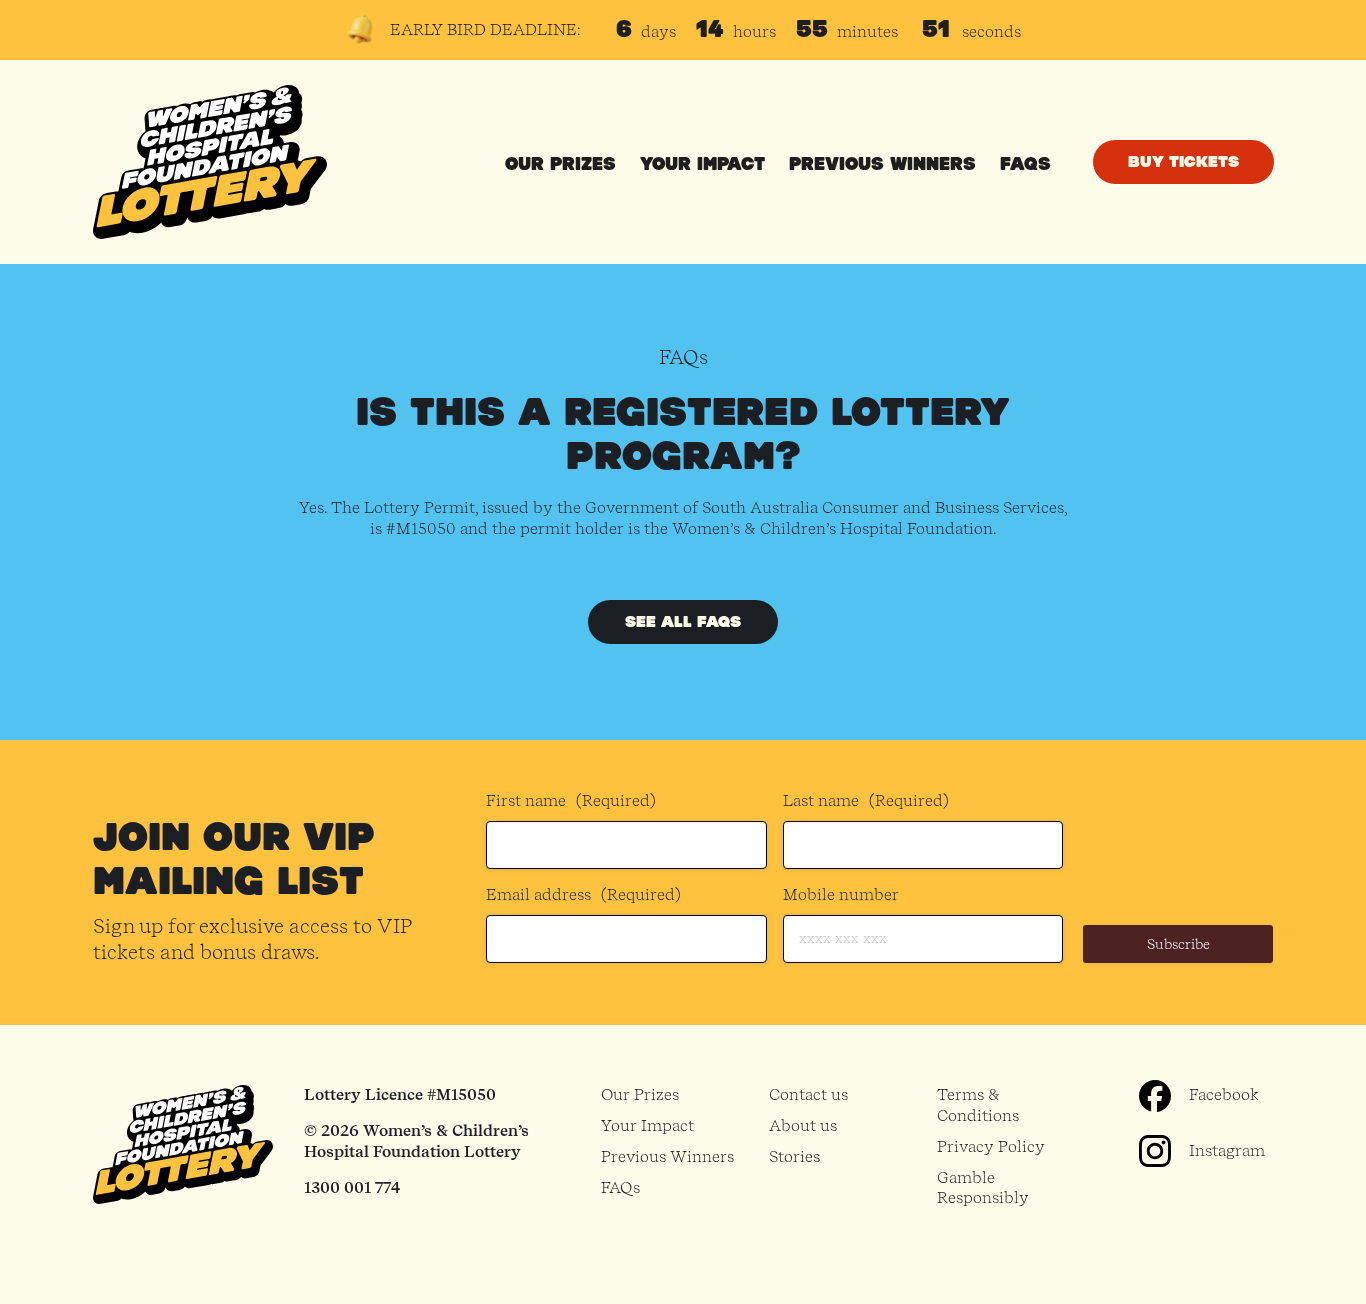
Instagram (1227, 1150)
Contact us (808, 1094)
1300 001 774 (352, 1187)
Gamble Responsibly (983, 1188)
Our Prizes (560, 164)
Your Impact (702, 164)
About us (803, 1125)
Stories (794, 1156)
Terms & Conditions (978, 1105)
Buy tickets (1183, 162)
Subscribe (1178, 944)
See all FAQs (683, 622)
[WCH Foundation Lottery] (210, 162)
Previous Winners (882, 164)
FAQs (1025, 164)
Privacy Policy (991, 1146)
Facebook (1224, 1094)
